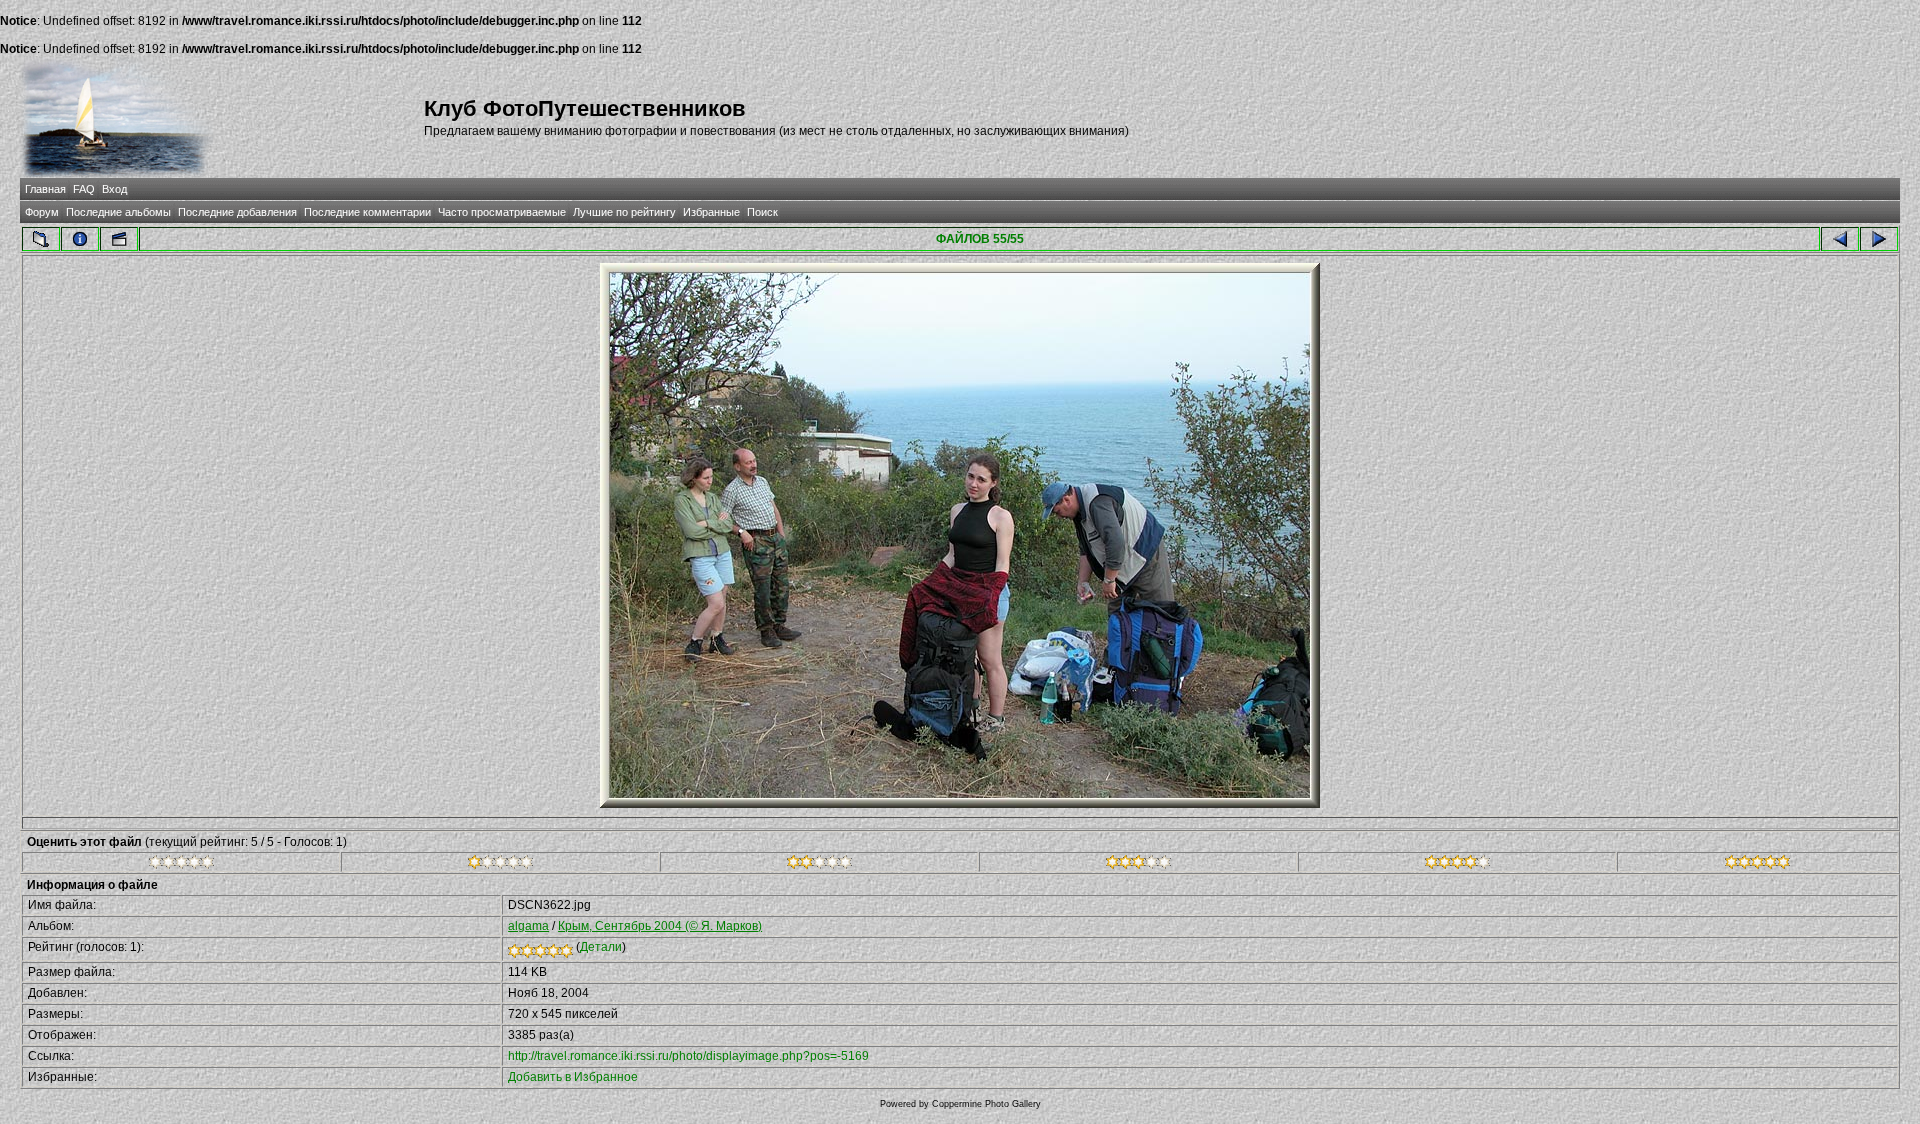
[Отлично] (1457, 865)
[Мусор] (181, 865)
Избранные (711, 212)
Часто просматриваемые (502, 212)
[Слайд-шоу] (119, 239)
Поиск (762, 212)
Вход (114, 189)
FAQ (84, 189)
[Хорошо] (1138, 865)
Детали (601, 947)
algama (528, 926)
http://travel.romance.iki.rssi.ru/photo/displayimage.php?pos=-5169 (688, 1056)
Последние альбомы (118, 212)
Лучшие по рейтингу (624, 212)
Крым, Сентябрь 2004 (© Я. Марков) (660, 926)
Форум (42, 212)
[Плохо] (500, 865)
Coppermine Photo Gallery (986, 1104)
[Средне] (819, 865)
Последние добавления (237, 212)
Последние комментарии (367, 212)
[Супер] (1757, 865)
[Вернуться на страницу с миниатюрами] (41, 239)
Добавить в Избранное (573, 1077)
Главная (45, 189)
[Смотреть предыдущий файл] (1840, 239)
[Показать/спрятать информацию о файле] (80, 239)
